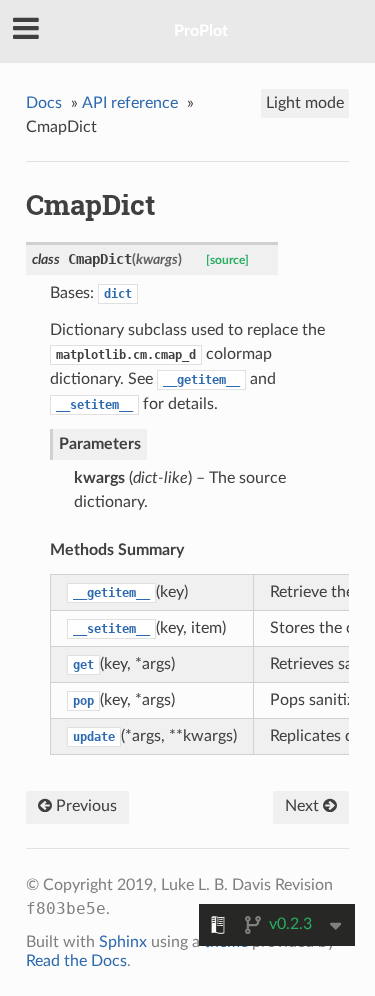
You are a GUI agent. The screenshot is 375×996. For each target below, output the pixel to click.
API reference (130, 103)
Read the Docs (76, 961)
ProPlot (201, 31)
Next (304, 806)
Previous (84, 806)
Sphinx (123, 942)
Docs (44, 103)
